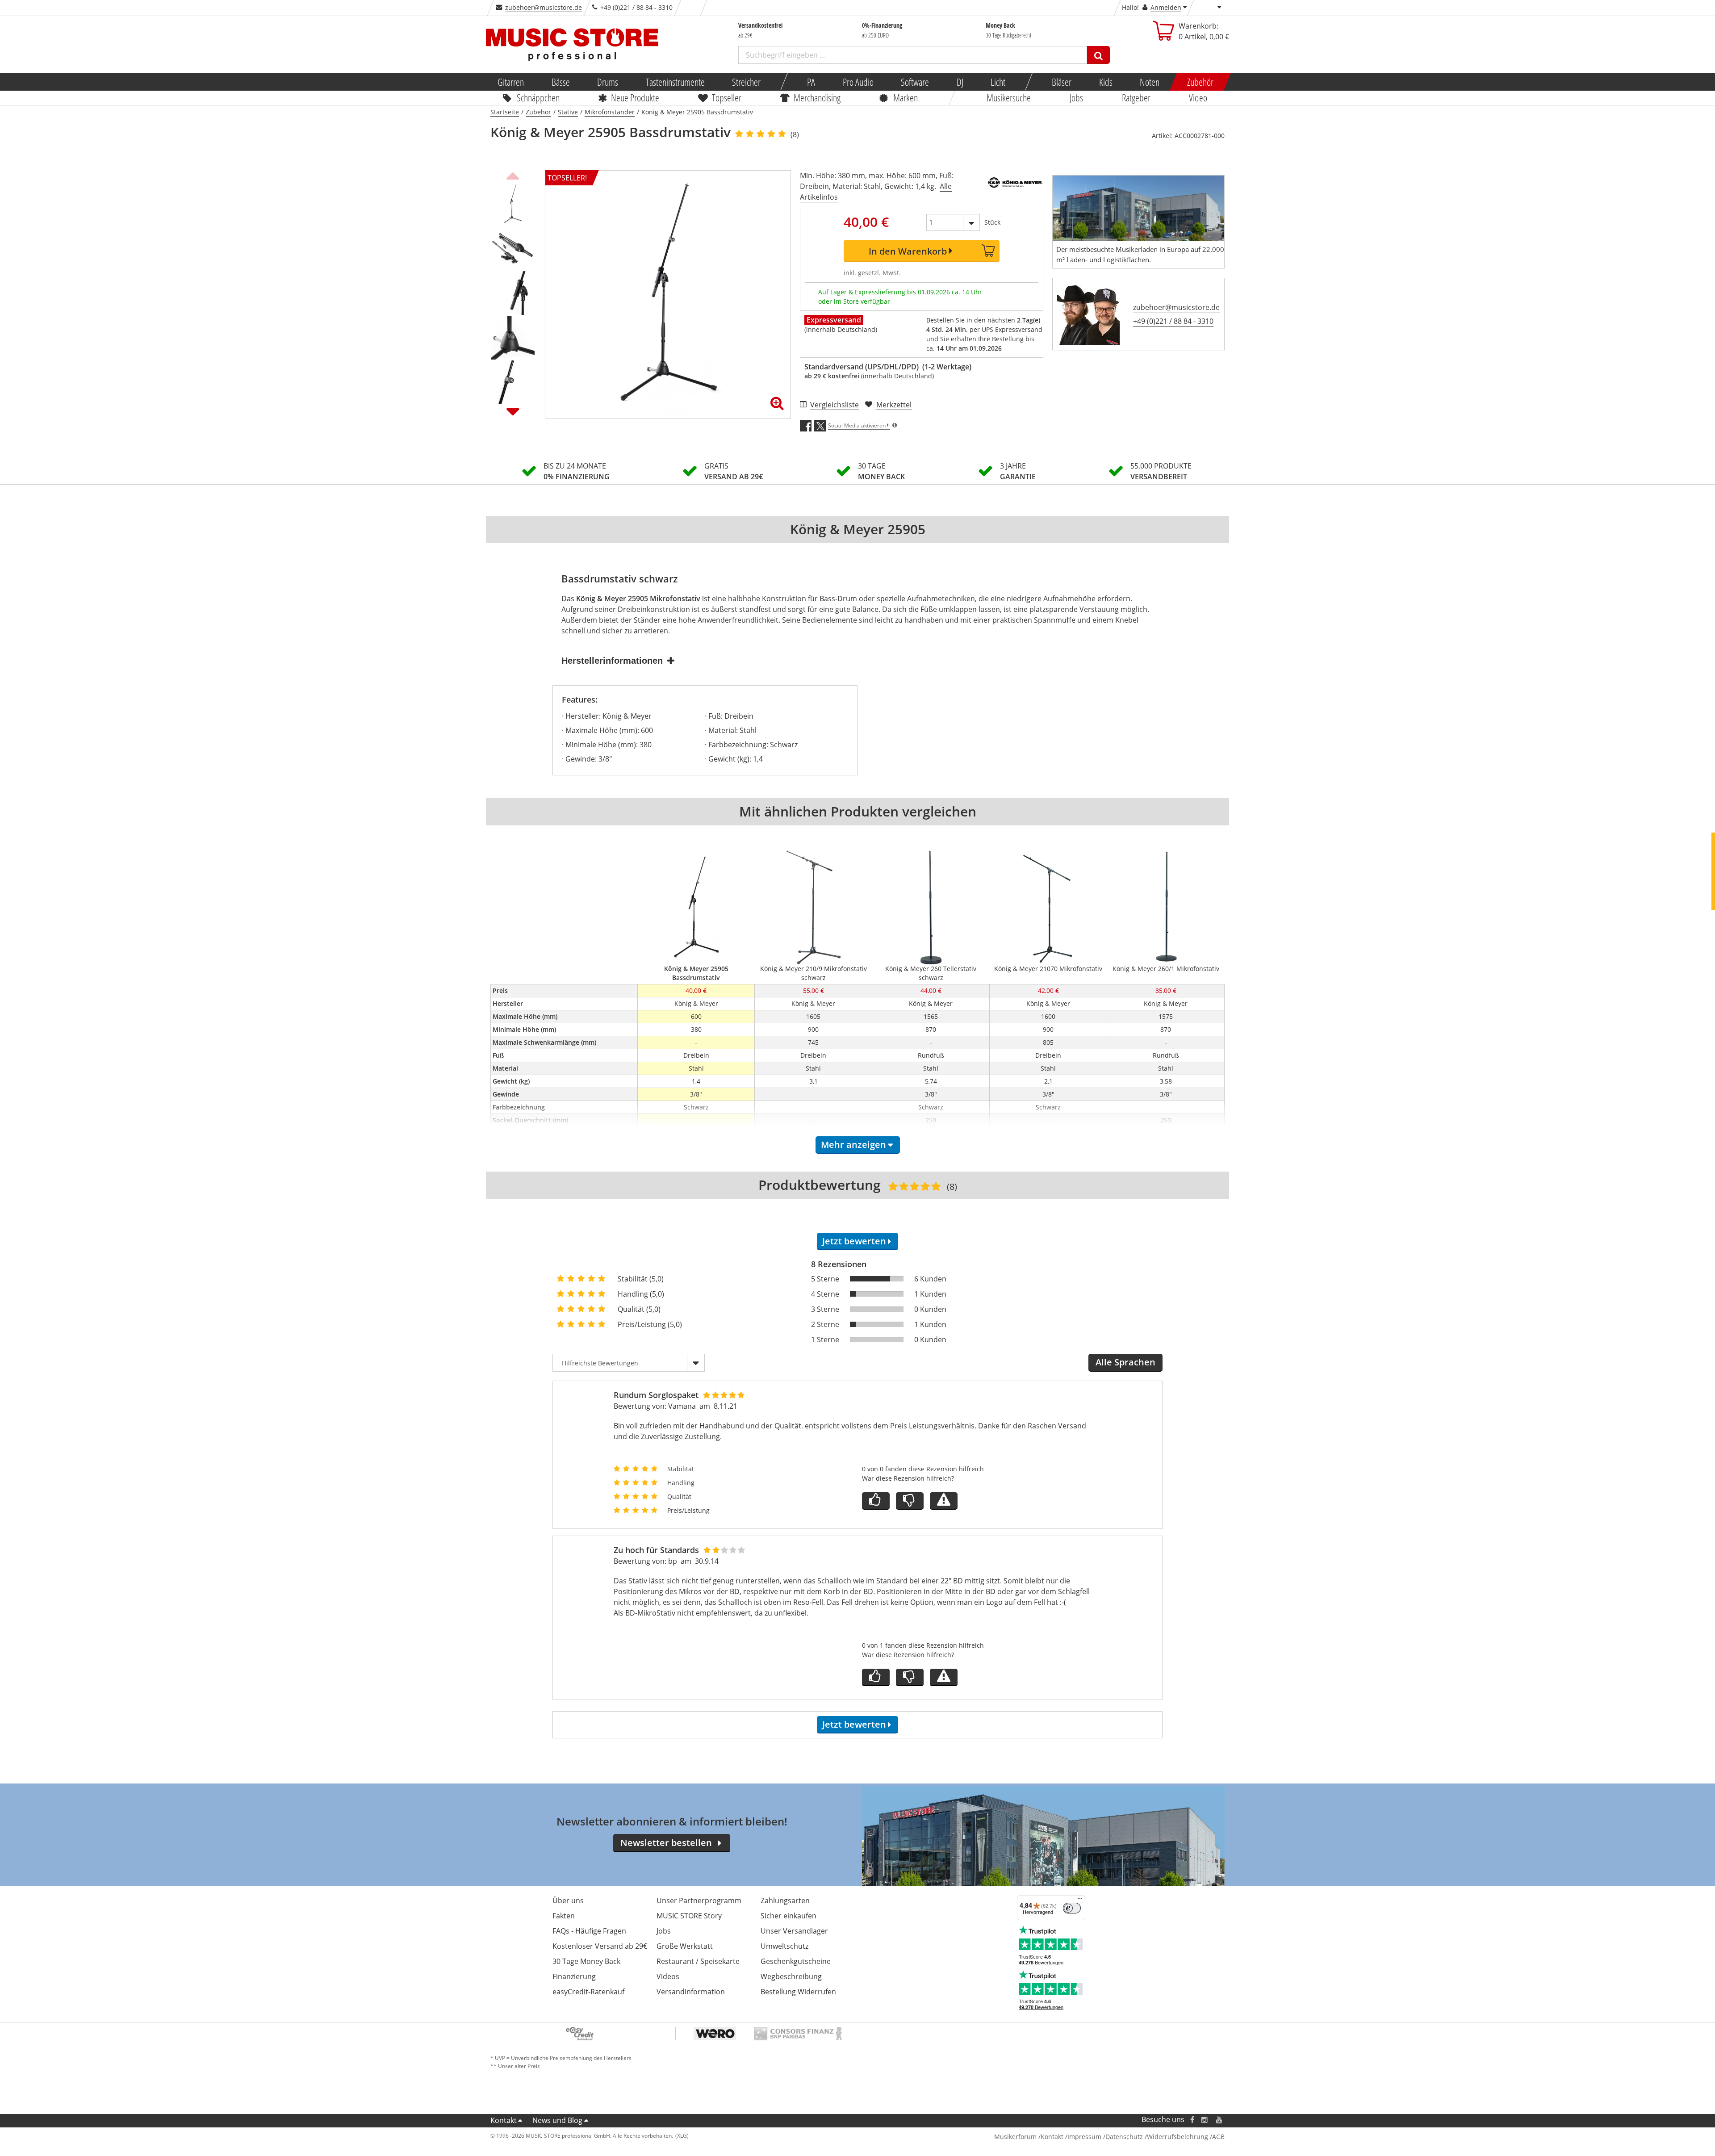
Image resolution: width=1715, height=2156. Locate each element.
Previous (513, 175)
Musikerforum (1015, 2137)
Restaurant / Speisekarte (698, 1961)
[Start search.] (1098, 55)
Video (1198, 97)
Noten (1150, 82)
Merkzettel (894, 405)
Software (915, 82)
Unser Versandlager (794, 1931)
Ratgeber (1136, 97)
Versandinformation (691, 1992)
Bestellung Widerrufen (798, 1992)
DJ (960, 82)
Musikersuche (1009, 97)
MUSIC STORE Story (689, 1916)
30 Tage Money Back (586, 1961)
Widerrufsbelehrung (1177, 2137)
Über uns (568, 1901)
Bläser (1062, 82)
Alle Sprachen (1125, 1362)
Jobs (1076, 97)
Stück (992, 222)
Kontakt (504, 2120)
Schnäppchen (538, 97)
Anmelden (1166, 7)
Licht (998, 82)
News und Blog (557, 2120)
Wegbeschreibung (791, 1976)
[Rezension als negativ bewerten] (910, 1501)
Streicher (746, 82)
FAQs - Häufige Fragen (589, 1931)
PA (811, 82)
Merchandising (818, 97)
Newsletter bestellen (666, 1843)
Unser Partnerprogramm (699, 1901)
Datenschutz (1124, 2137)
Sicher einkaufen (788, 1916)
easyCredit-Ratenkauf (588, 1992)
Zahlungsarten (785, 1901)
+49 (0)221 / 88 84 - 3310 (1173, 321)
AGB (1218, 2137)
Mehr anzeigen (853, 1145)
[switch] (1072, 1908)
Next (513, 411)
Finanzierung (574, 1976)
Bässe (560, 82)
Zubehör (1200, 82)
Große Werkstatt (685, 1946)
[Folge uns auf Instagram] (1205, 2120)
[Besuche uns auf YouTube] (1220, 2120)
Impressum (1084, 2137)
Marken (906, 97)
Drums (608, 82)
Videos (668, 1976)
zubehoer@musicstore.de (544, 7)
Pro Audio (858, 82)
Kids (1105, 82)
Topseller (727, 97)
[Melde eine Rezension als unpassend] (944, 1501)
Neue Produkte (636, 97)
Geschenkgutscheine (796, 1961)
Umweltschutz (784, 1946)
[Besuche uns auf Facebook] (1192, 2120)
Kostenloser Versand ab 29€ (600, 1946)
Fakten (564, 1916)
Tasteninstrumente (675, 82)
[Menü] (1080, 1901)
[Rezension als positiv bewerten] (876, 1501)
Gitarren (511, 82)
